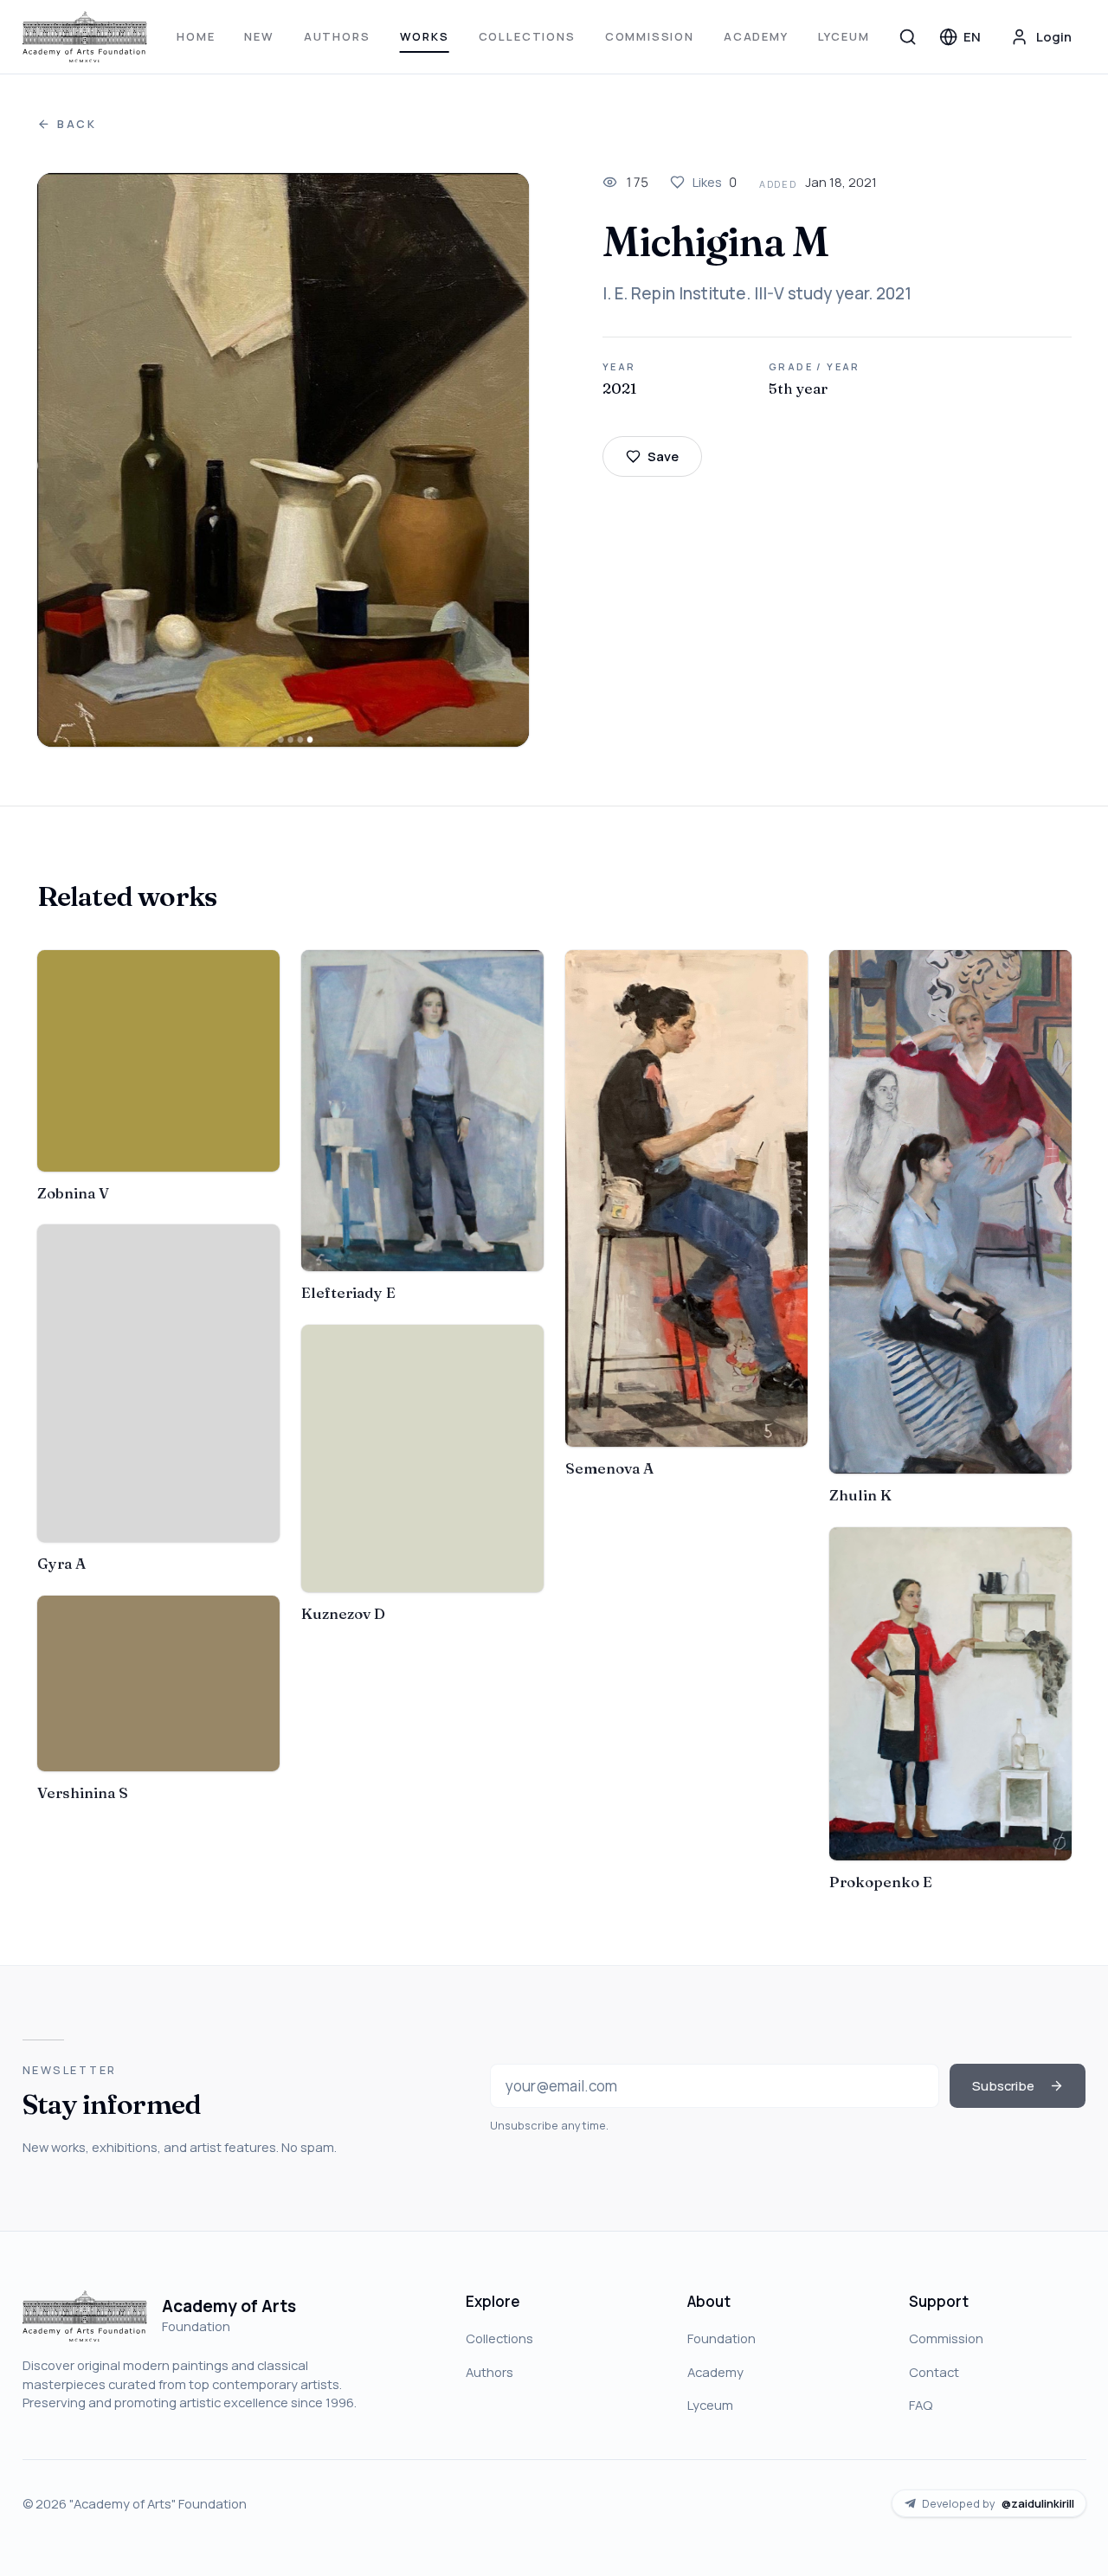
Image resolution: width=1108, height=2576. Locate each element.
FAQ (921, 2405)
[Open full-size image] (283, 460)
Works (425, 36)
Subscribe (1003, 2085)
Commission (650, 36)
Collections (527, 36)
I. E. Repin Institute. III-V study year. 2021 (757, 293)
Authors (337, 36)
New (259, 36)
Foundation (721, 2338)
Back (77, 124)
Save (663, 456)
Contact (934, 2372)
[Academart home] (85, 37)
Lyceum (844, 36)
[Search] (908, 36)
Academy (756, 36)
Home (196, 36)
